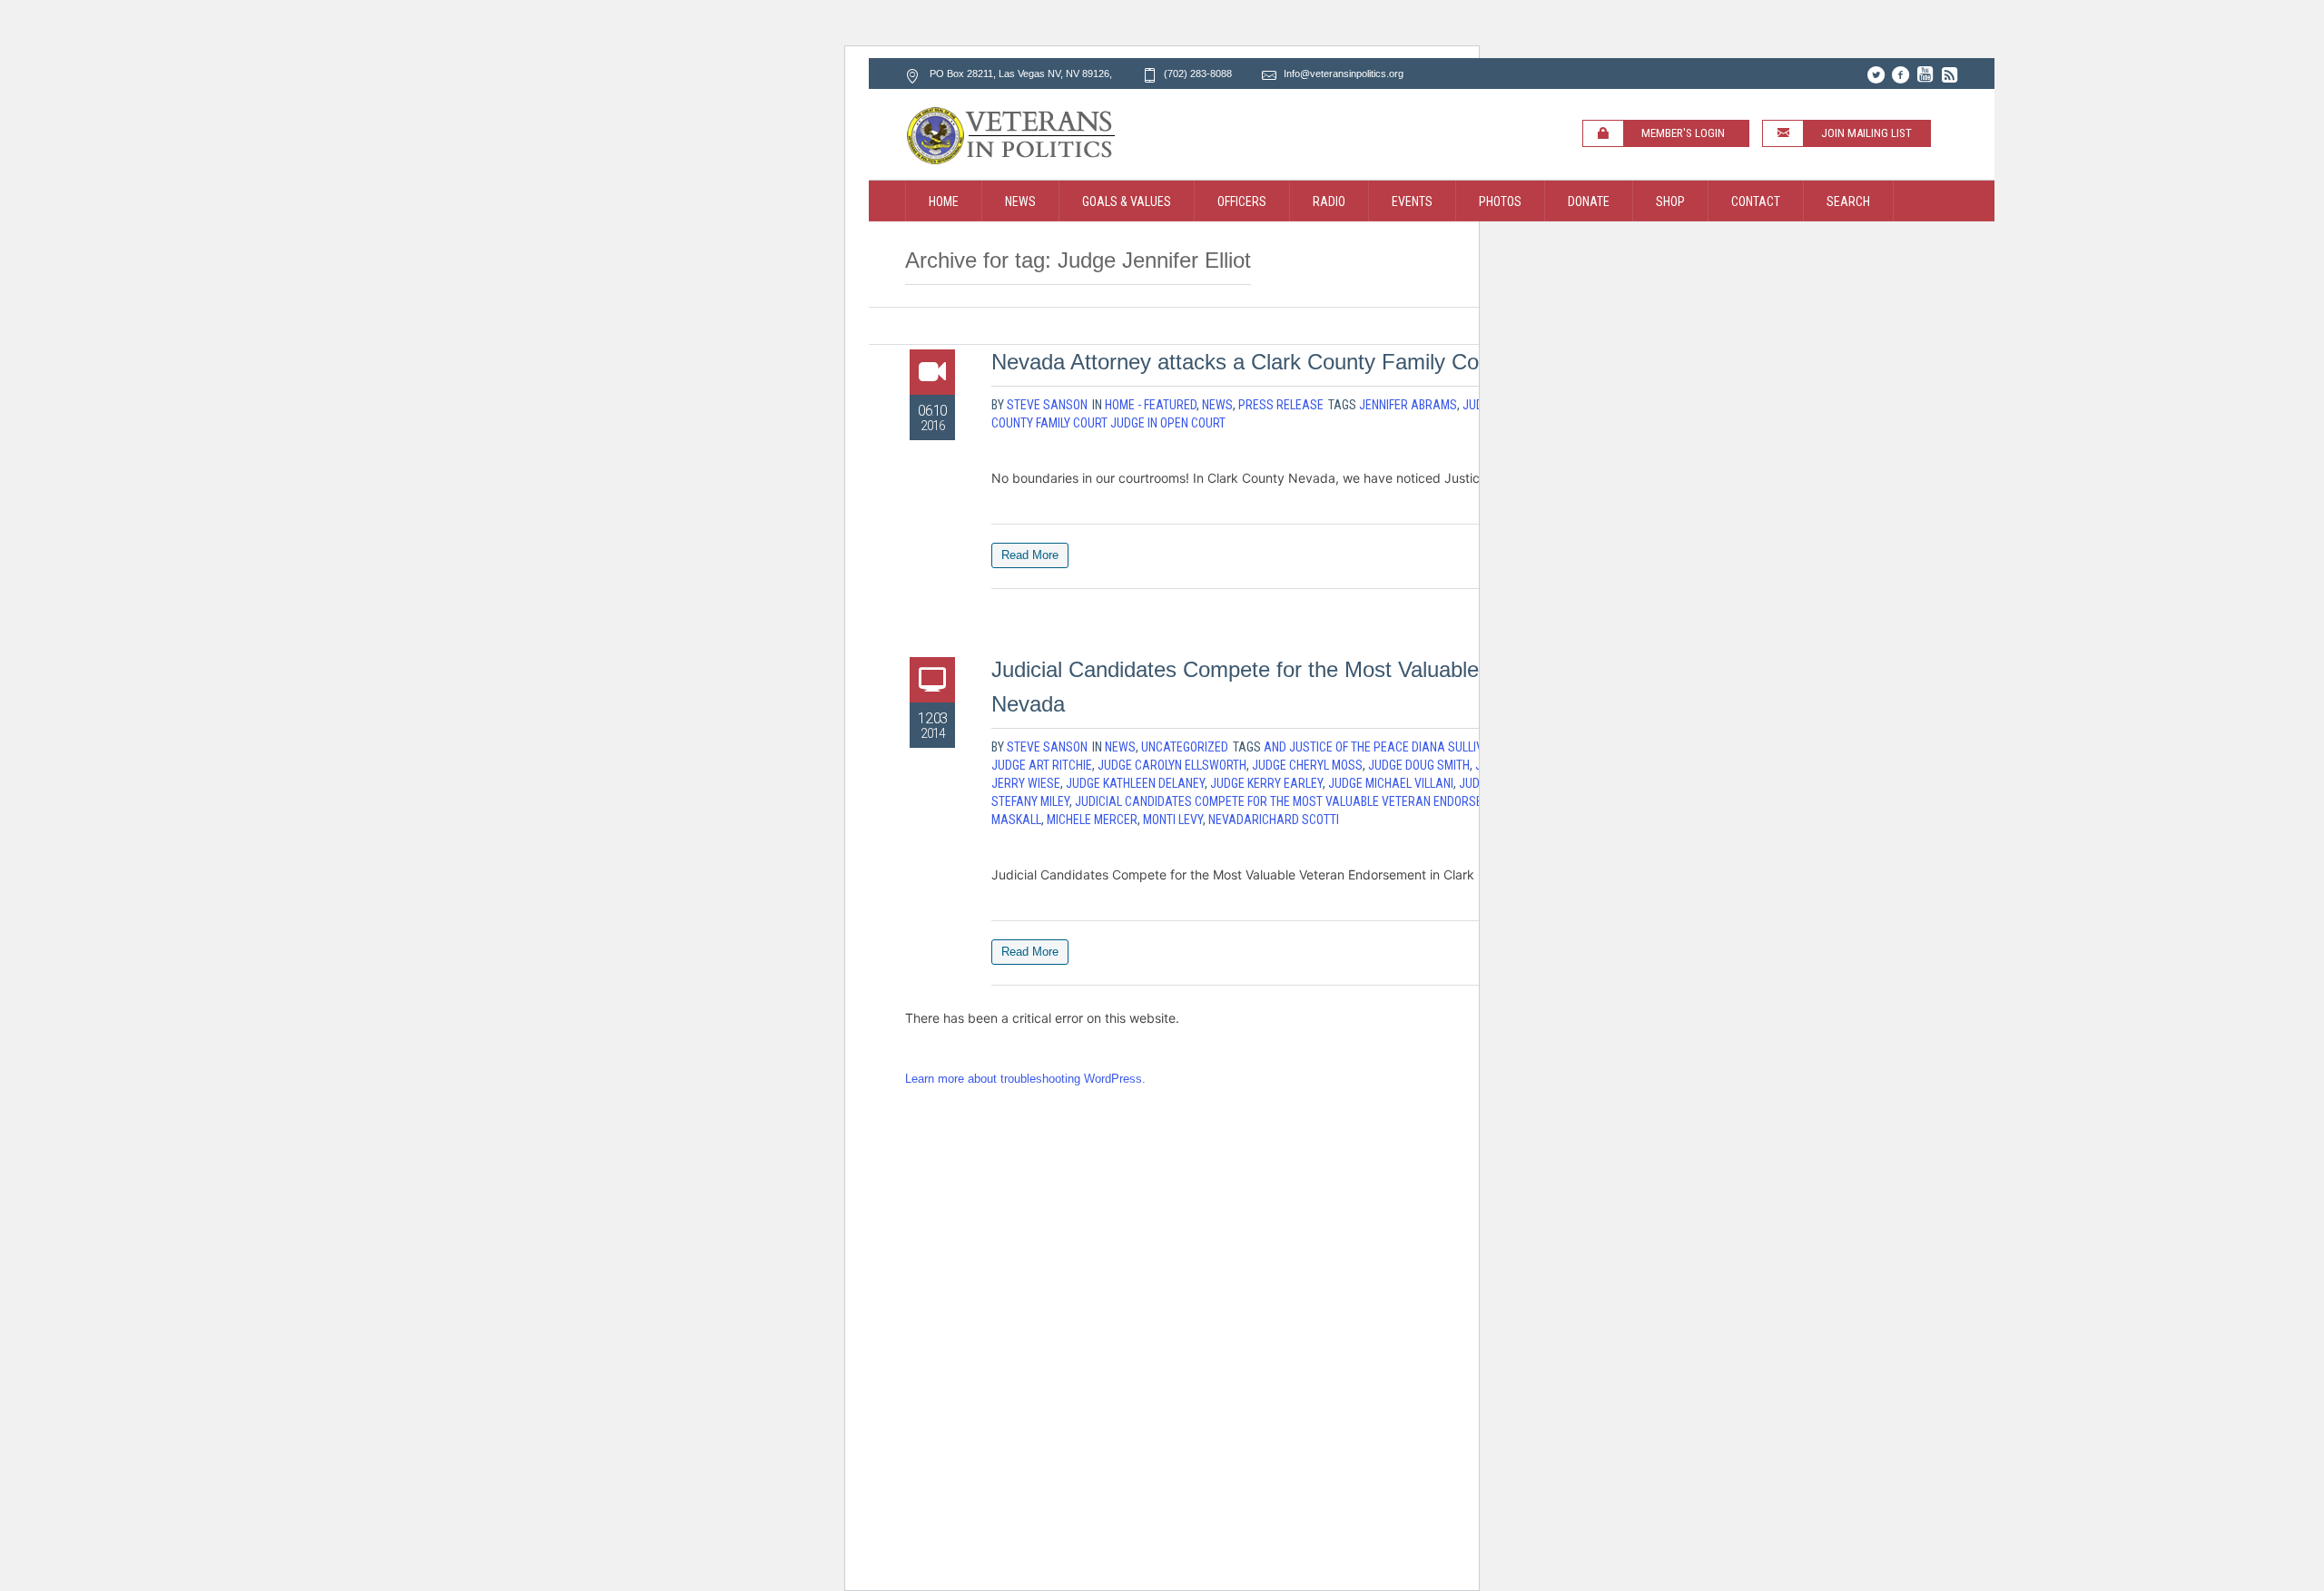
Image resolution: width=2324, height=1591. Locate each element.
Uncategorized (1185, 747)
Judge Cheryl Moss (1307, 765)
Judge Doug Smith (1419, 765)
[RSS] (1949, 74)
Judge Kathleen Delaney (1135, 783)
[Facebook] (1900, 74)
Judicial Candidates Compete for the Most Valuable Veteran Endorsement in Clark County (1340, 801)
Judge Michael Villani (1391, 783)
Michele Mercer (1092, 820)
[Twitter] (1876, 74)
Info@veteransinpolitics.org (1344, 74)
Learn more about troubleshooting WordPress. (1025, 1079)
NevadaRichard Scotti (1274, 820)
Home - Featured (1151, 405)
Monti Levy (1173, 820)
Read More (1030, 555)
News (1217, 405)
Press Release (1281, 405)
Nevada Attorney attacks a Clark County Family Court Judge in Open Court (1350, 362)
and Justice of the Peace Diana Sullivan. (1382, 747)
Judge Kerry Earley (1266, 783)
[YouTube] (1925, 74)
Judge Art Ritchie (1042, 765)
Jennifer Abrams (1408, 405)
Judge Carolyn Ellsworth (1172, 765)
